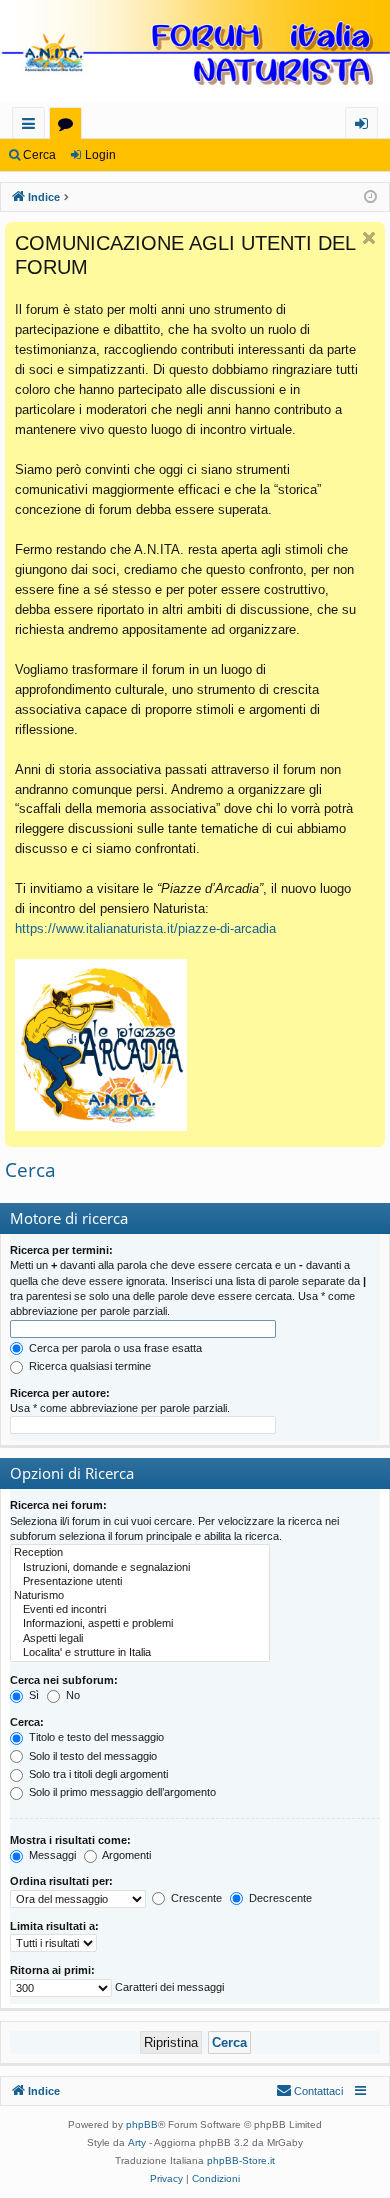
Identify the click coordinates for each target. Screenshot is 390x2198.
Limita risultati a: (54, 1926)
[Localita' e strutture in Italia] (140, 1653)
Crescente (195, 1898)
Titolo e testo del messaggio (95, 1737)
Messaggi (51, 1855)
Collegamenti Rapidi (32, 126)
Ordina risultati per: (61, 1881)
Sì (32, 1695)
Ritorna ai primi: (52, 1970)
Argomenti (125, 1855)
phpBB (142, 2124)
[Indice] (195, 53)
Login (100, 155)
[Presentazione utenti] (140, 1582)
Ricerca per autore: (60, 1393)
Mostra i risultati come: (70, 1840)
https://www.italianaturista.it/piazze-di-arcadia (145, 928)
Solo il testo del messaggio (91, 1756)
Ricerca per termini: (61, 1250)
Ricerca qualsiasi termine (88, 1366)
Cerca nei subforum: (64, 1680)
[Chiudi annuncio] (369, 238)
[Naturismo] (140, 1596)
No (71, 1695)
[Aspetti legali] (140, 1639)
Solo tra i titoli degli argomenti (97, 1774)
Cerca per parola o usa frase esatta (114, 1348)
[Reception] (140, 1553)
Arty (137, 2142)
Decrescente (279, 1898)
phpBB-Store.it (241, 2160)
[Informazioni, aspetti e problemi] (140, 1624)
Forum (69, 126)
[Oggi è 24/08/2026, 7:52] (370, 197)
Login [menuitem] (365, 126)
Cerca (39, 155)
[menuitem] (309, 2091)
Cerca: (27, 1722)
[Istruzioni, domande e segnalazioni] (140, 1568)
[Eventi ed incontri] (140, 1610)
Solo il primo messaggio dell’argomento (121, 1792)
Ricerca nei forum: (58, 1505)
